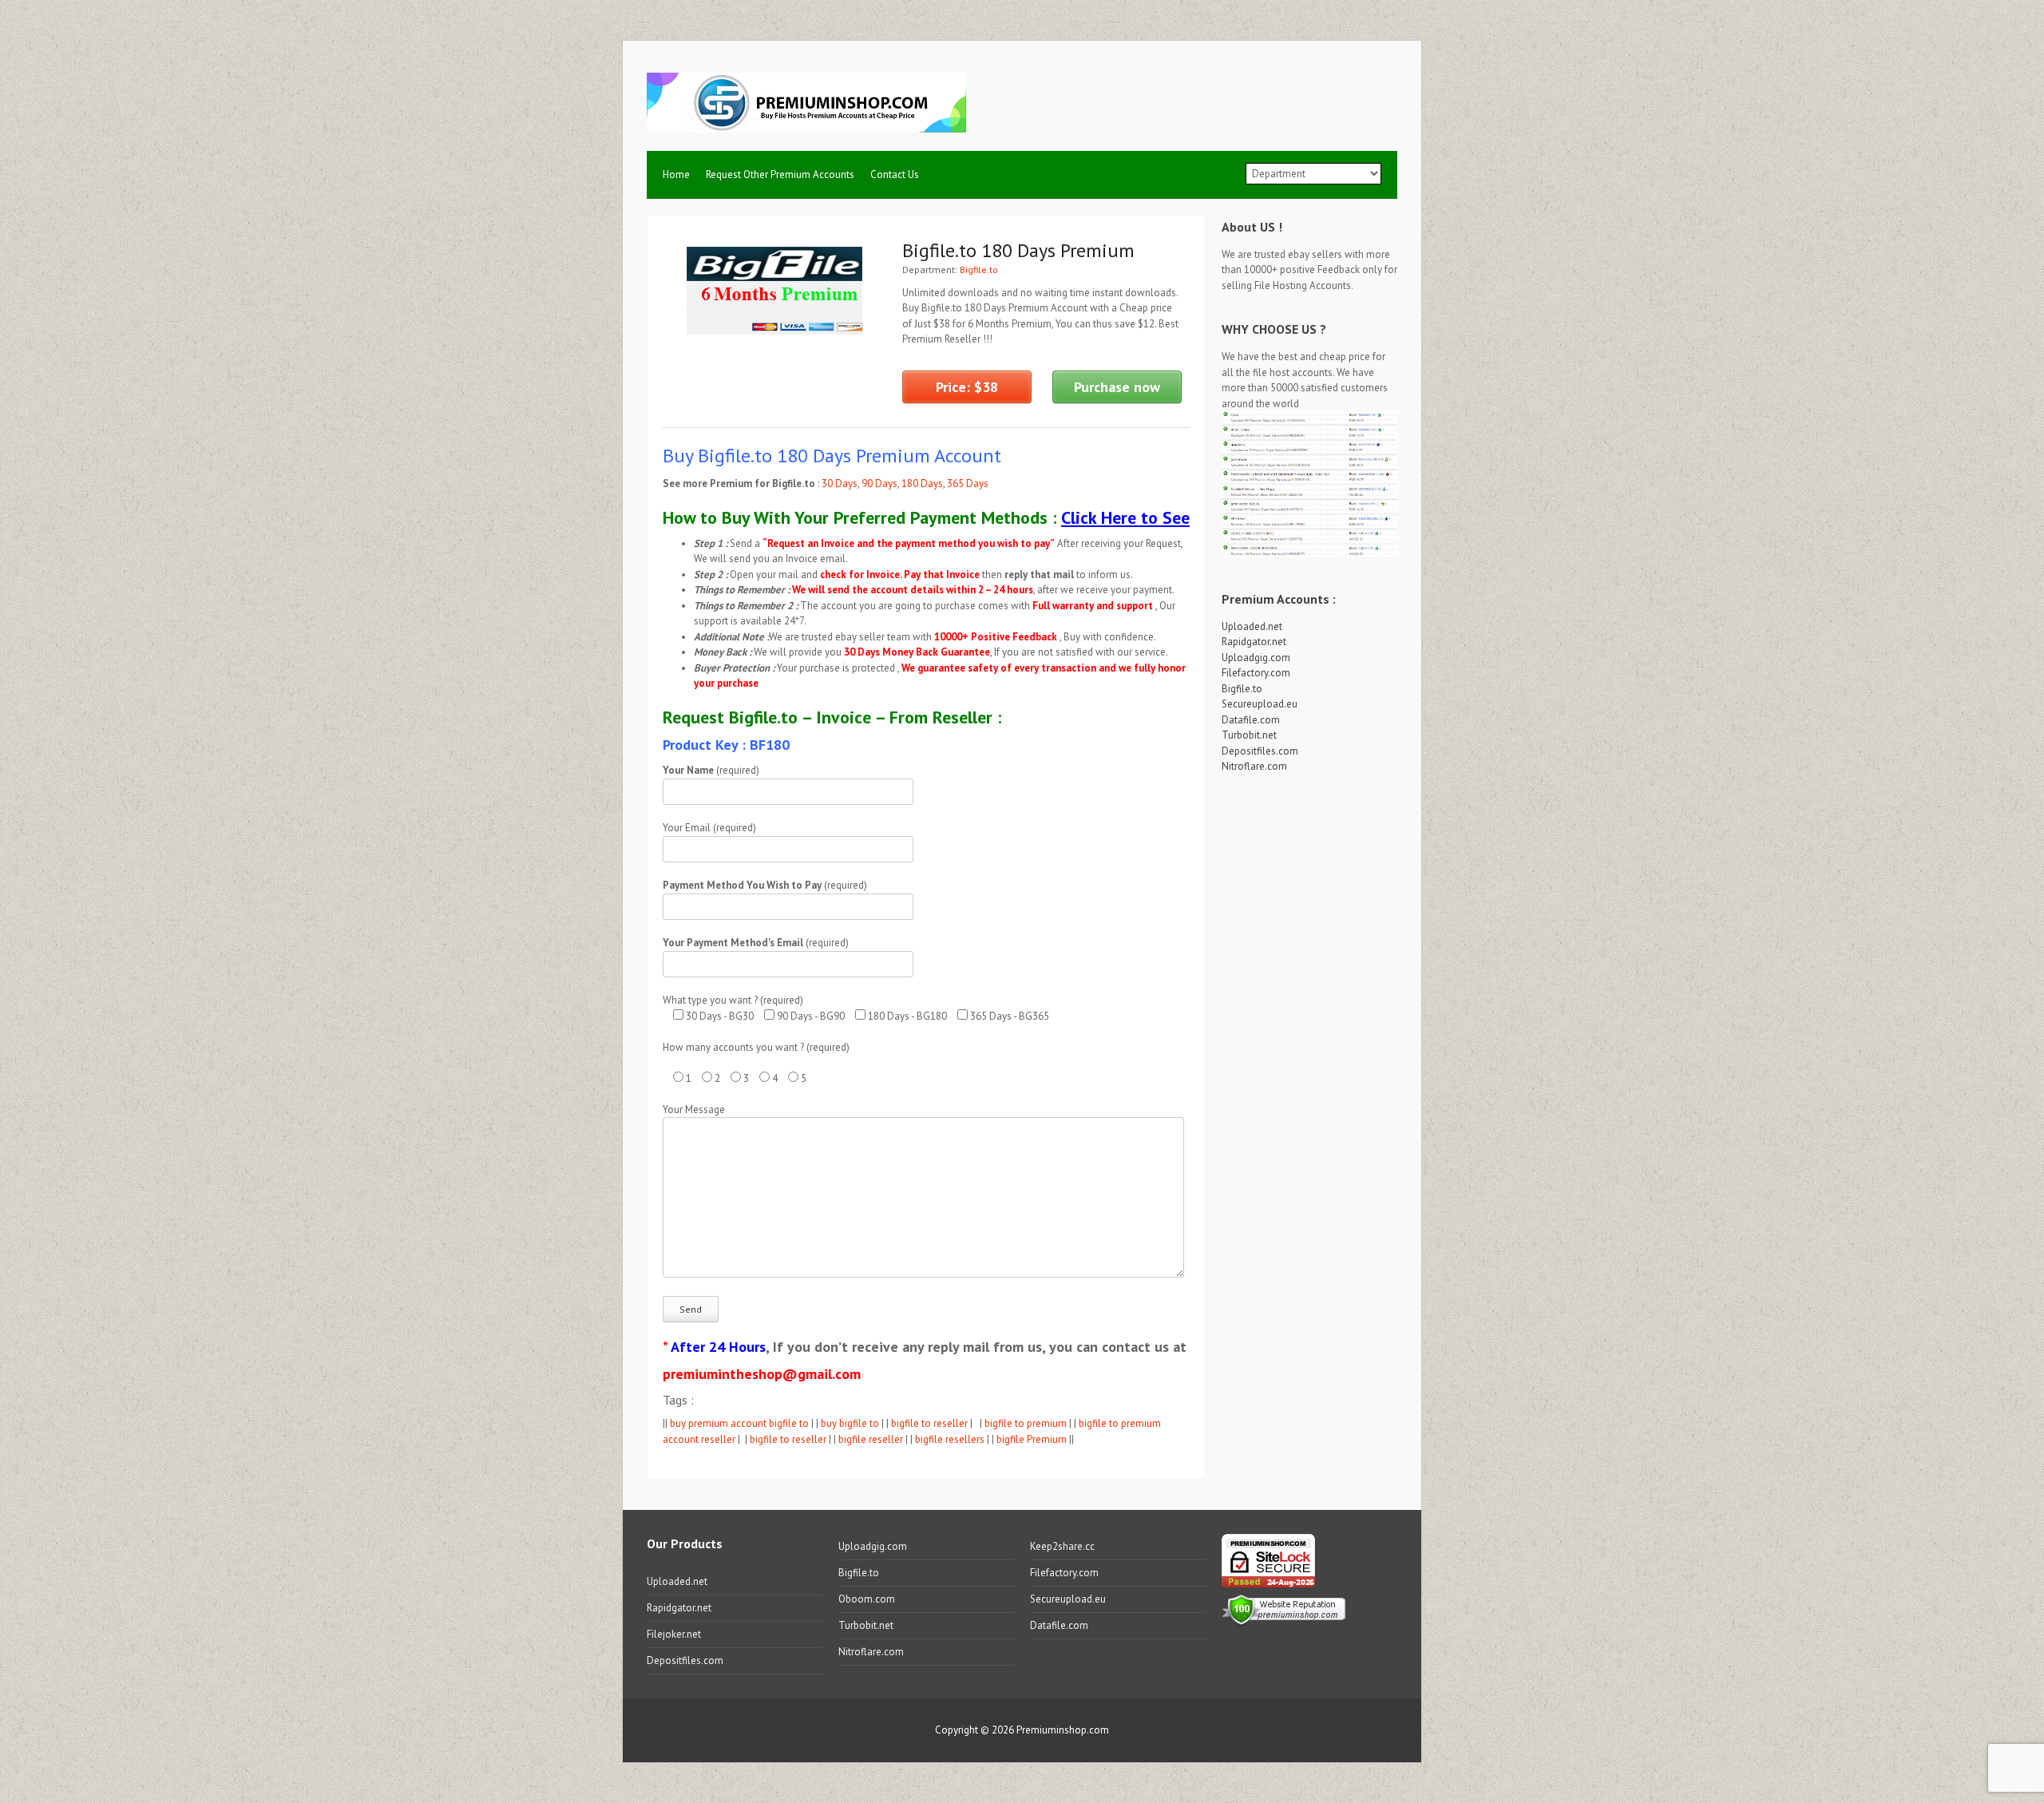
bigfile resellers (950, 1439)
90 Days (879, 483)
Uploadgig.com (1256, 658)
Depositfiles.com (1260, 751)
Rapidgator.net (1254, 642)
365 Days (968, 483)
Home (676, 174)
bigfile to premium (1026, 1423)
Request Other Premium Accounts (780, 174)
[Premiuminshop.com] (806, 123)
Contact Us (895, 174)
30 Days (840, 483)
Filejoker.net (674, 1634)
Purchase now (1117, 387)
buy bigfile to (850, 1423)
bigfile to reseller (929, 1423)
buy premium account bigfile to (739, 1423)
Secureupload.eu (1260, 704)
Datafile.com (1251, 720)
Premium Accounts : (1279, 599)
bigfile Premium (1032, 1439)
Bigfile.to (979, 269)
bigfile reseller (871, 1439)
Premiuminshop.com (1063, 1730)
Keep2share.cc (1062, 1546)
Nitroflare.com (1254, 766)
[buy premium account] (1309, 555)
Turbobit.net (1249, 735)
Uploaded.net (1252, 626)
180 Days (922, 483)
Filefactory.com (1256, 673)
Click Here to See (1125, 517)
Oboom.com (867, 1599)
